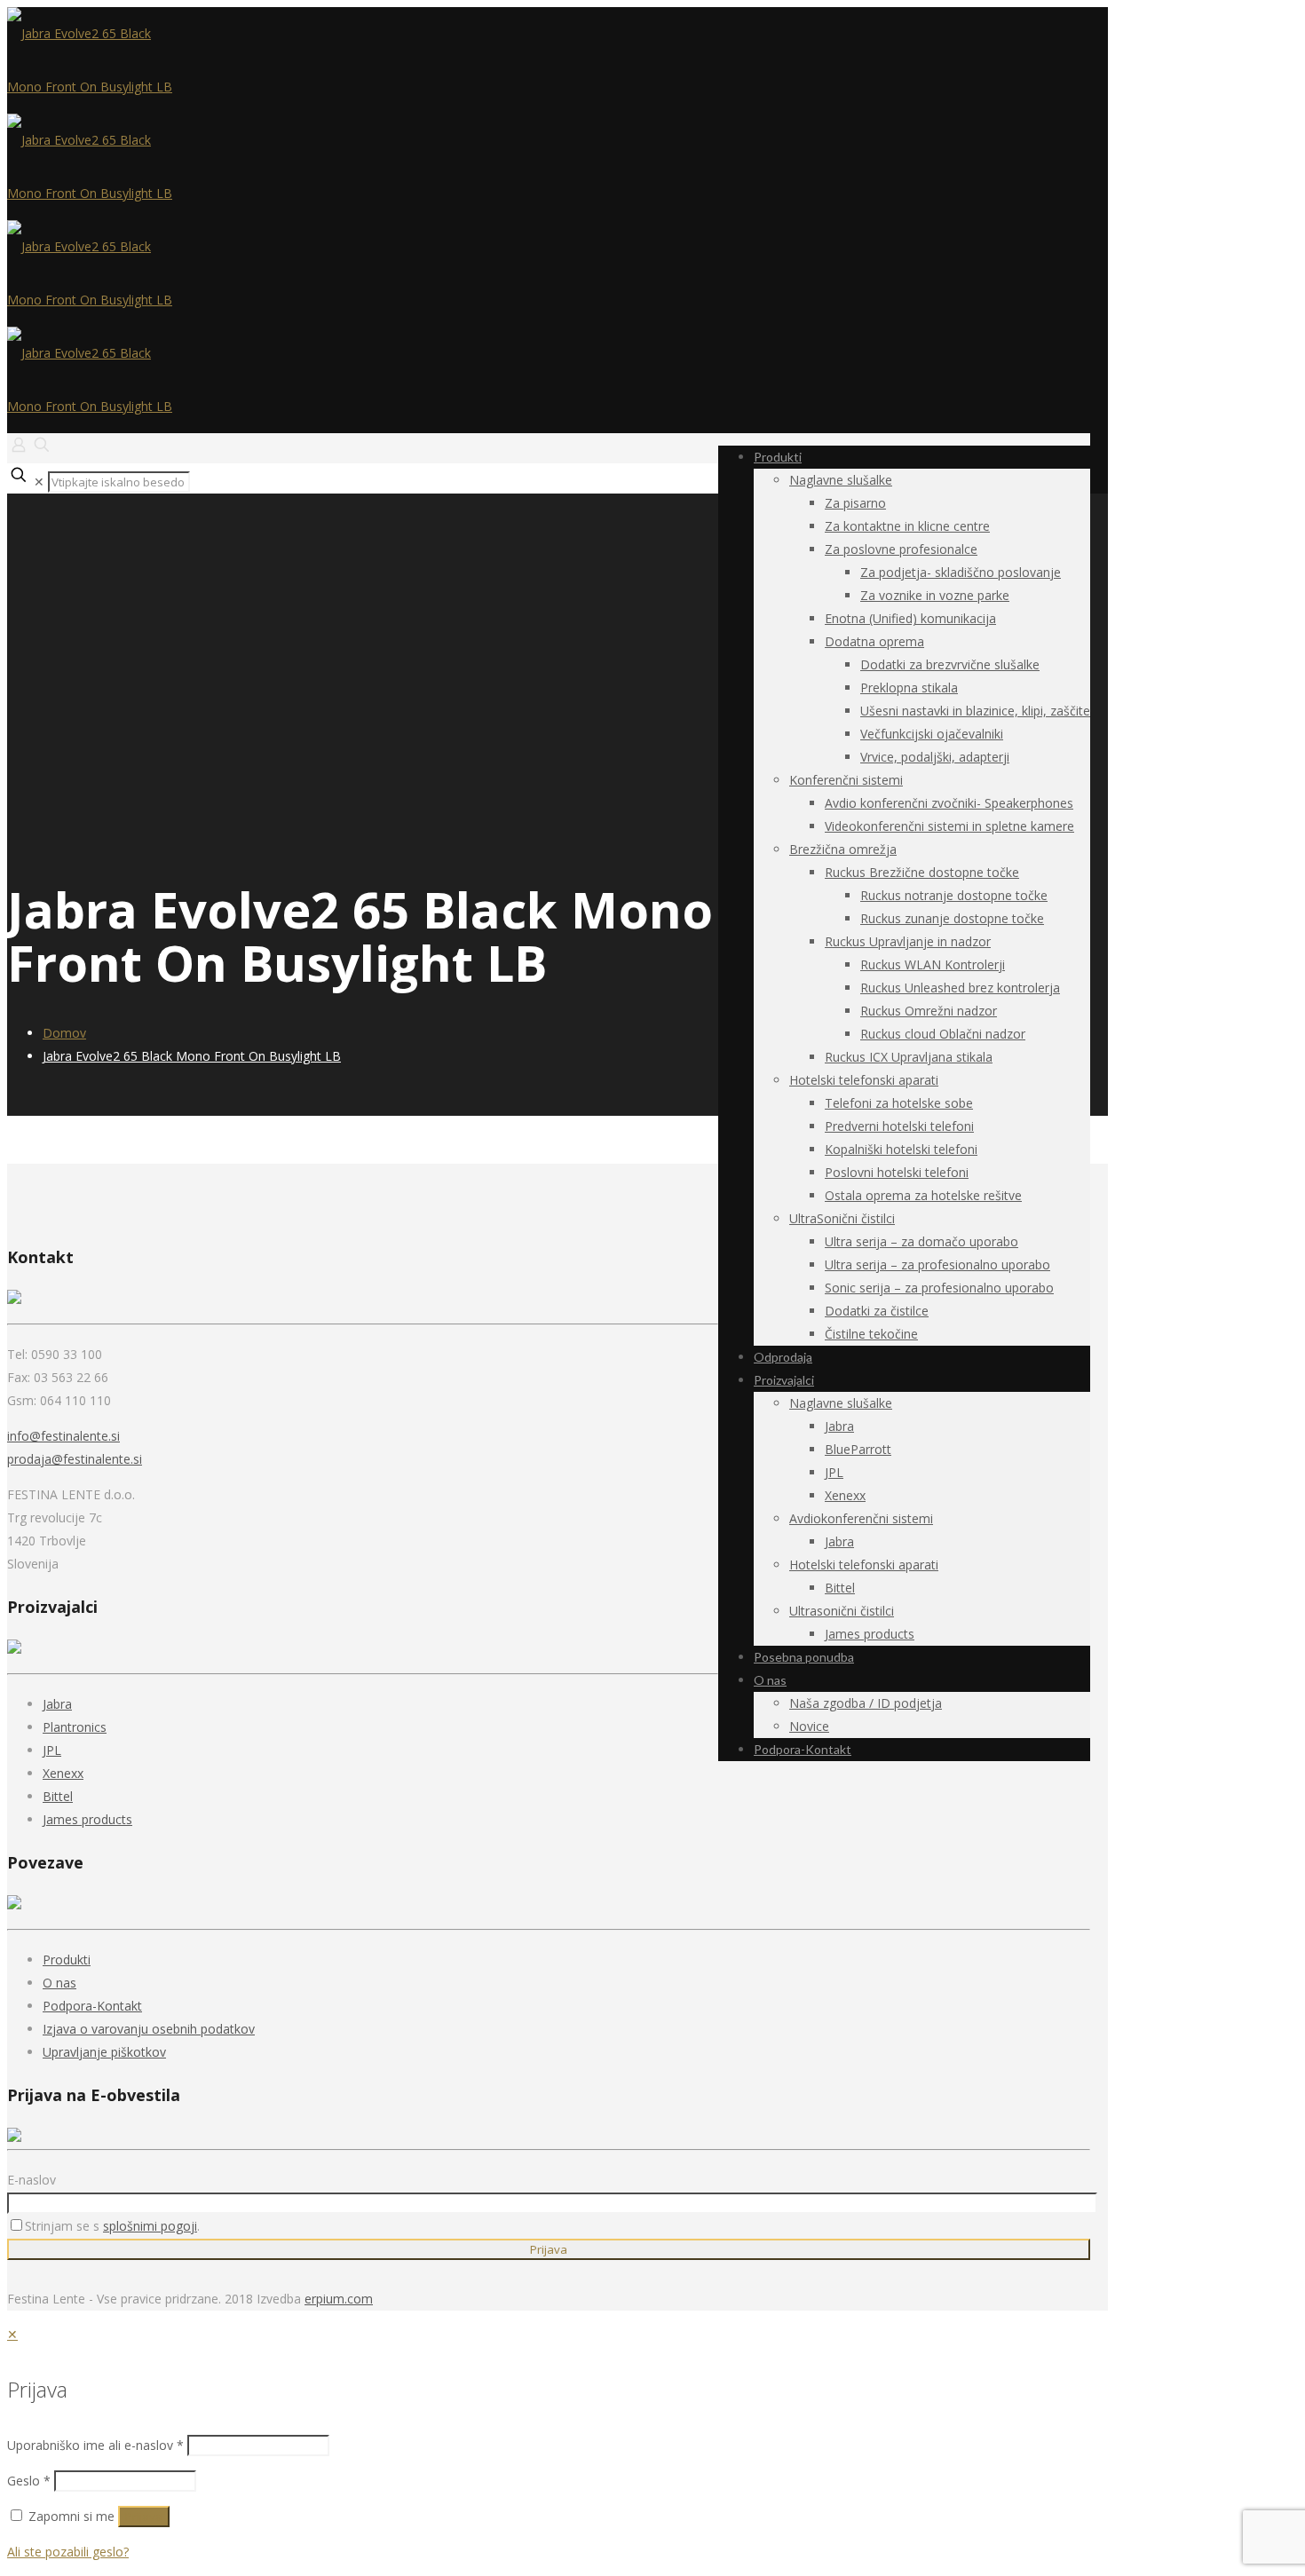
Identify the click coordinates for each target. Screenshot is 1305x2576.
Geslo (29, 2481)
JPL (52, 1750)
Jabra (57, 1704)
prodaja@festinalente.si (75, 1459)
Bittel (58, 1796)
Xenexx (63, 1773)
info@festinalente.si (63, 1436)
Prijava (144, 2517)
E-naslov (32, 2180)
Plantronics (75, 1727)
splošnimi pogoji (150, 2226)
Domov (64, 1033)
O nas (59, 1983)
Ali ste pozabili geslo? (68, 2552)
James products (87, 1819)
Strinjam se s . (112, 2226)
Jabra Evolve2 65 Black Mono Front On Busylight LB (192, 1056)
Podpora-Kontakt (92, 2006)
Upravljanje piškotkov (104, 2052)
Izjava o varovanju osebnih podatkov (149, 2029)
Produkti (67, 1960)
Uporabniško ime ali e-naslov (95, 2445)
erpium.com (339, 2299)
